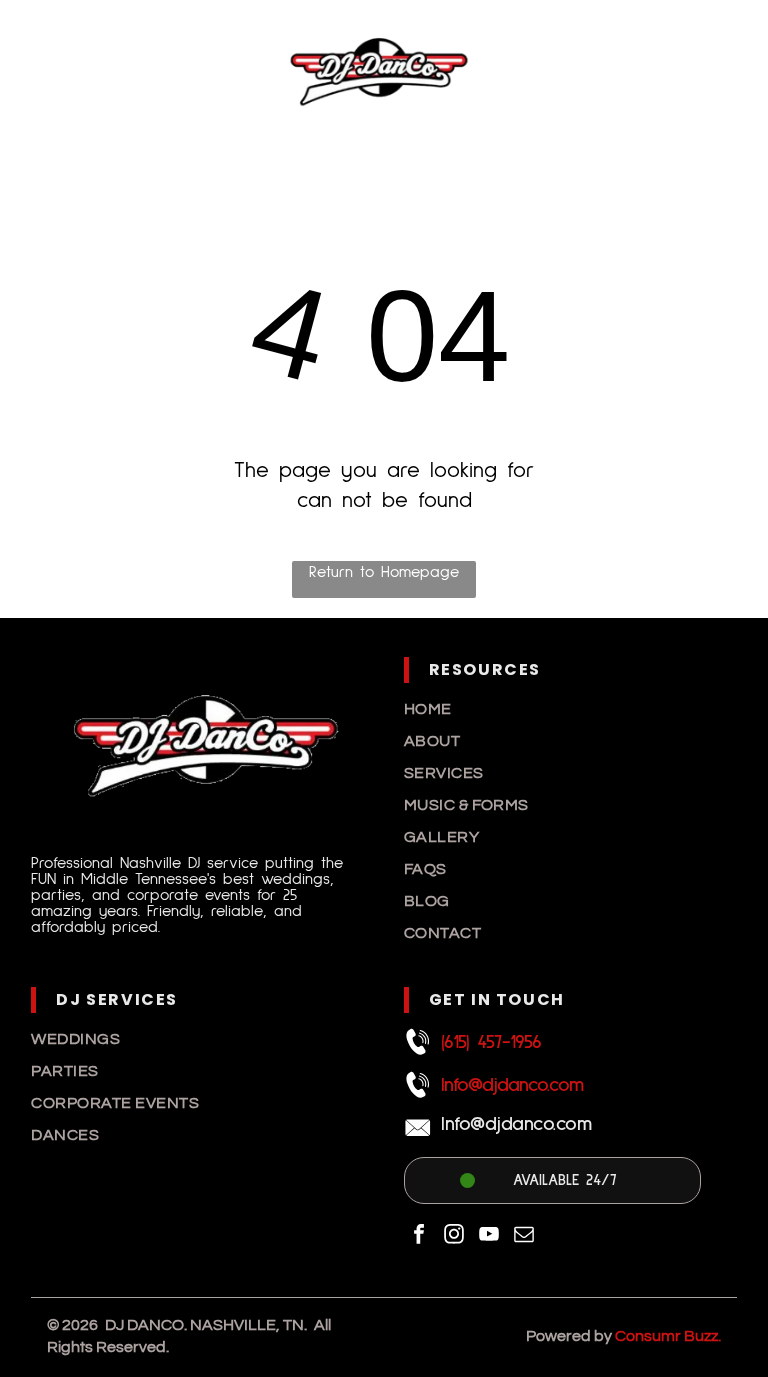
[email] (524, 1236)
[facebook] (419, 1236)
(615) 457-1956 (491, 1042)
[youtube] (489, 1236)
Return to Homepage (384, 572)
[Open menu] (721, 71)
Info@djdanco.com (512, 1085)
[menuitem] (570, 709)
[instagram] (454, 1236)
